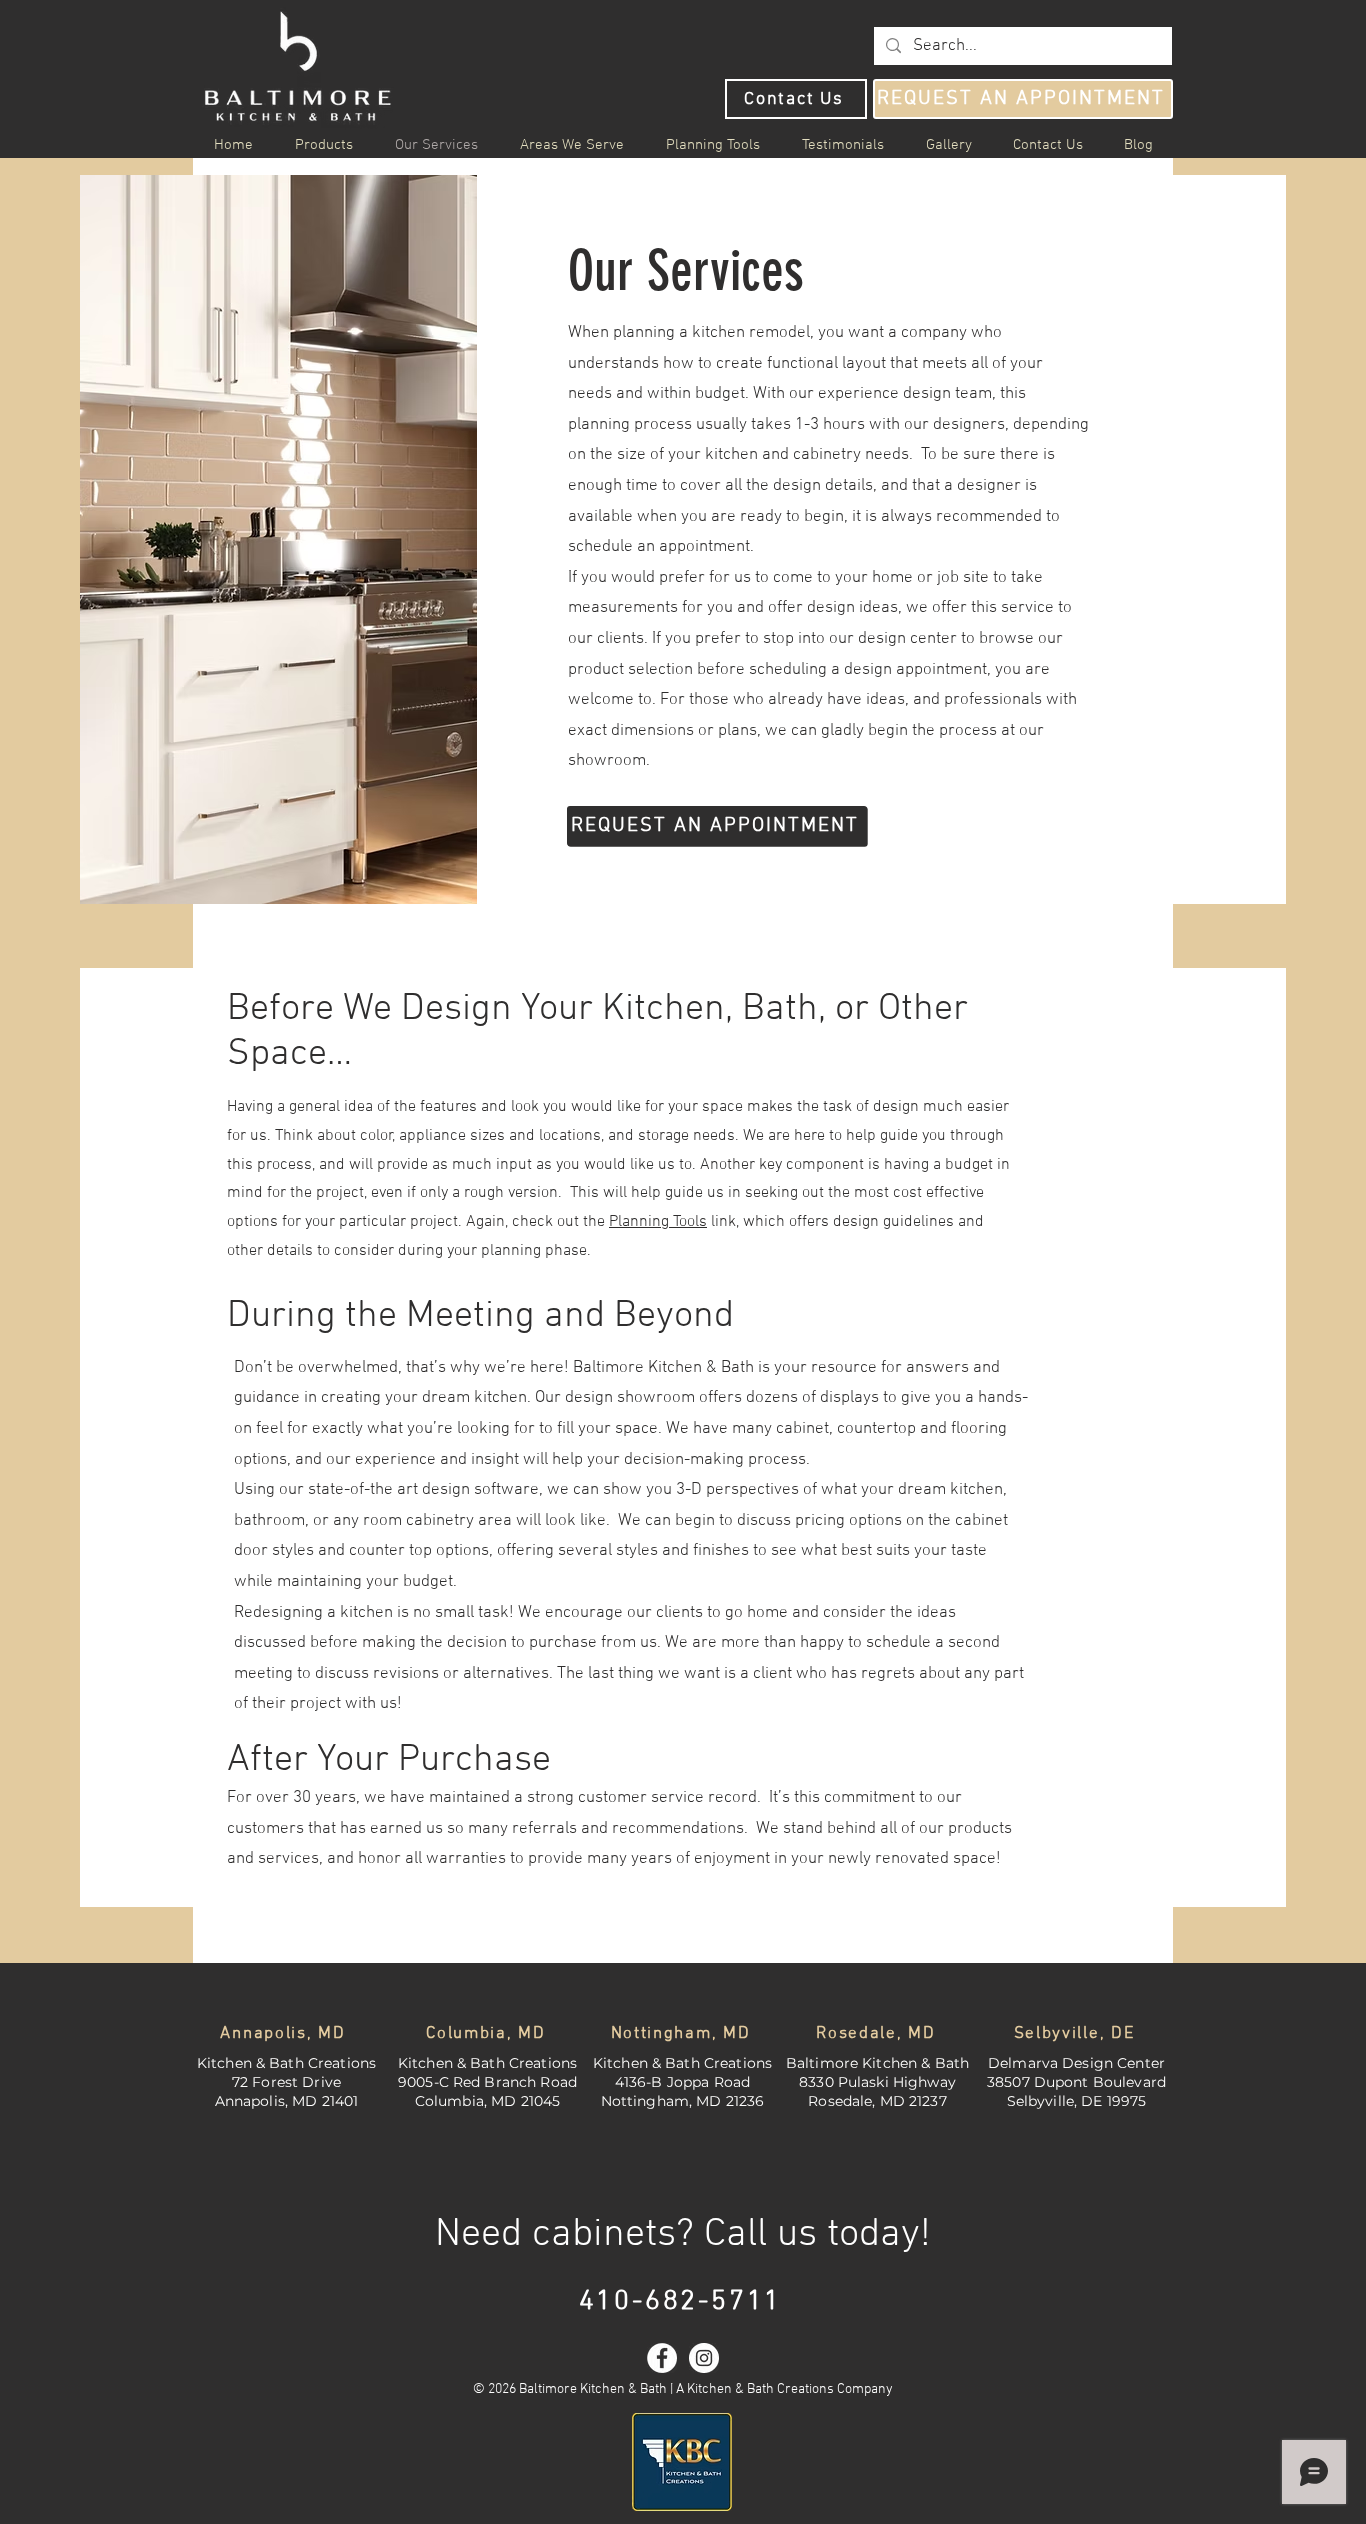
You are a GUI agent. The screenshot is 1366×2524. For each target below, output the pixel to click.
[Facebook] (662, 2358)
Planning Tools (658, 1222)
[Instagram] (704, 2358)
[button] (572, 145)
